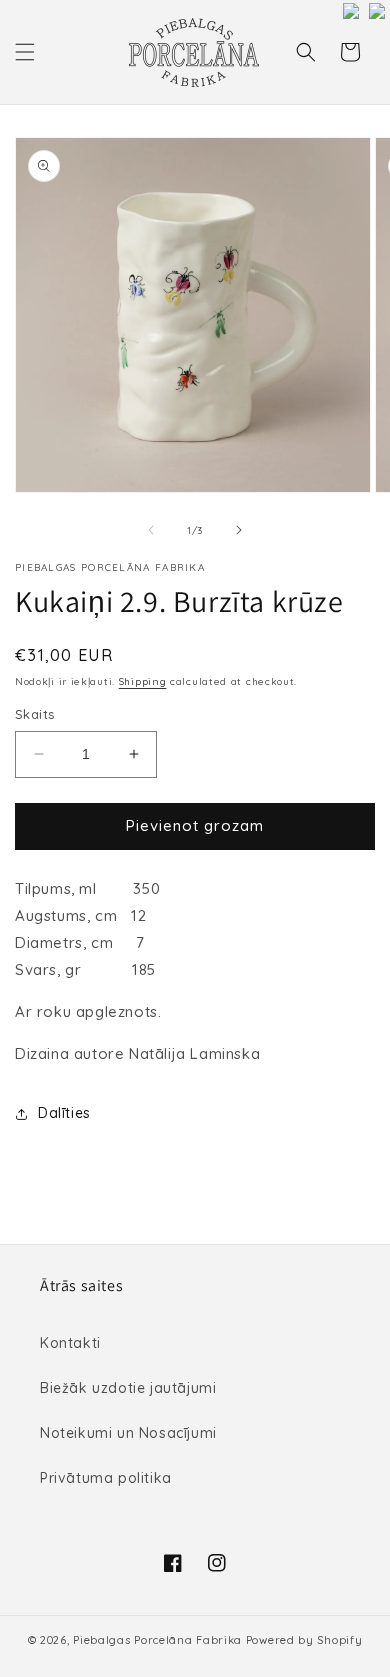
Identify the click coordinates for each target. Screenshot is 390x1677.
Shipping (143, 681)
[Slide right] (239, 530)
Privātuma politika (106, 1478)
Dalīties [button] (64, 1113)
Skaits (34, 714)
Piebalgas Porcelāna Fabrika (157, 1640)
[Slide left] (151, 530)
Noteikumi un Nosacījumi (128, 1433)
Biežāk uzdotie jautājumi (128, 1388)
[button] (25, 52)
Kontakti (70, 1343)
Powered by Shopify (304, 1640)
